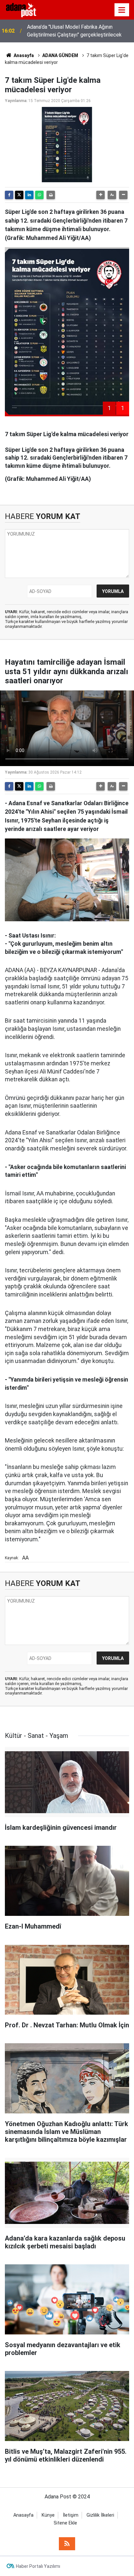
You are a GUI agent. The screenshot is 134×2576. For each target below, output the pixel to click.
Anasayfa (23, 55)
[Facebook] (9, 195)
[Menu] (122, 10)
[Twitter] (19, 195)
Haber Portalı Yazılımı (38, 2566)
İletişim (71, 2515)
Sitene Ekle (65, 2523)
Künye (48, 2515)
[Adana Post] (25, 9)
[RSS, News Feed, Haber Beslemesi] (67, 2544)
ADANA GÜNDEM (60, 55)
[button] (100, 195)
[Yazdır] (51, 195)
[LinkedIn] (29, 195)
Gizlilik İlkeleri (100, 2515)
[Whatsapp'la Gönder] (39, 195)
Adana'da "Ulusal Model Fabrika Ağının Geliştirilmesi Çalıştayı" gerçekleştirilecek (74, 31)
